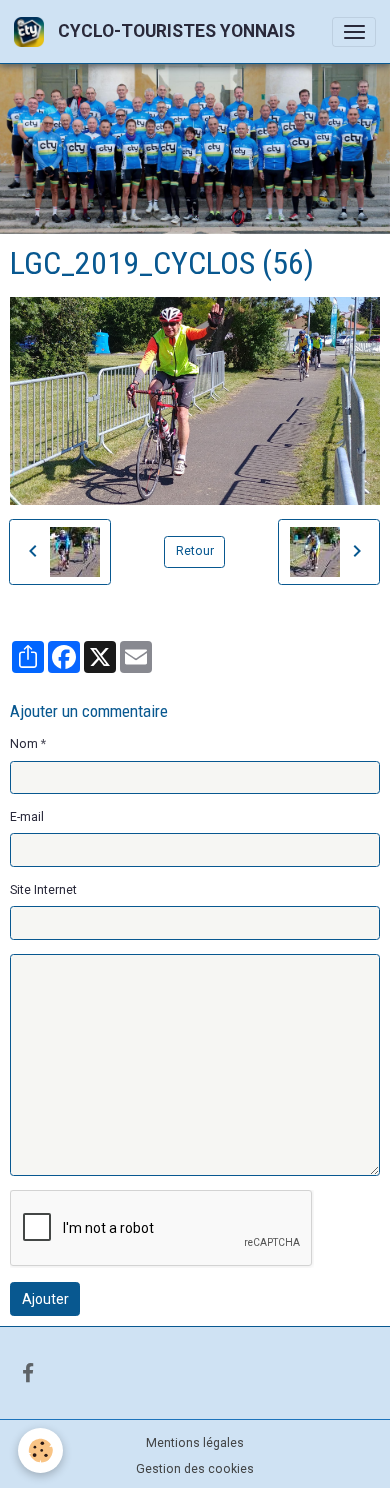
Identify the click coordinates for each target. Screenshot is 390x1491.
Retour (195, 551)
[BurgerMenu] (354, 32)
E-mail (27, 817)
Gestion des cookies (195, 1469)
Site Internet (43, 890)
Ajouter (45, 1299)
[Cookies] (40, 1450)
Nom (24, 744)
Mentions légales (195, 1443)
